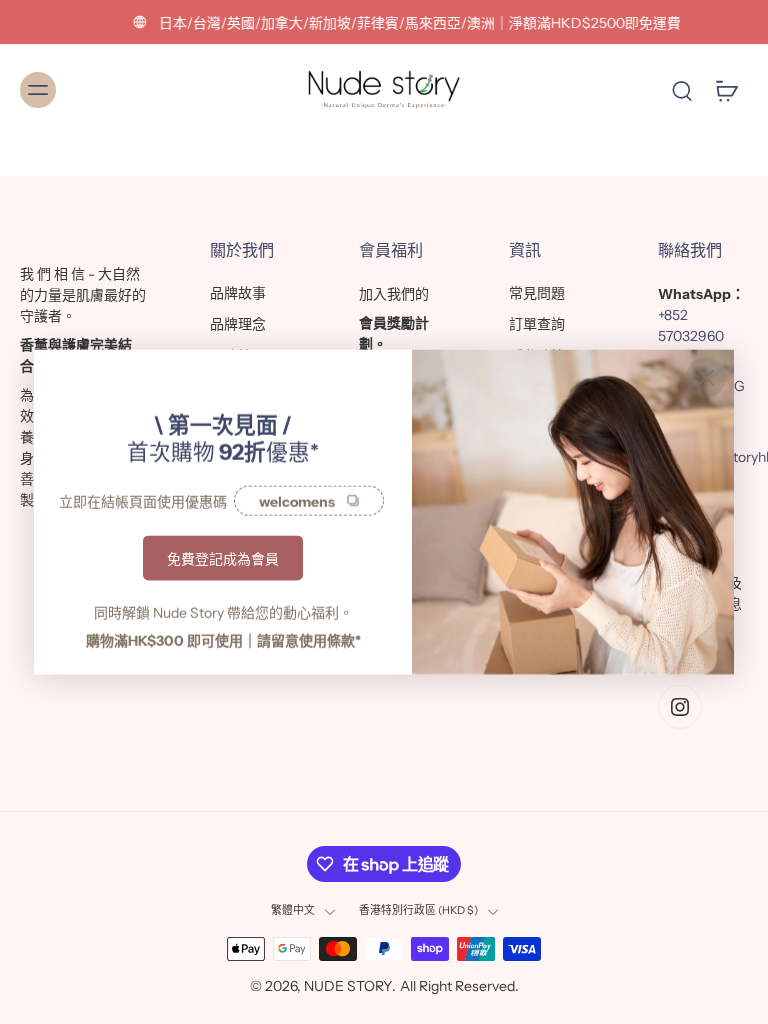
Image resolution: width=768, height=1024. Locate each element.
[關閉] (706, 378)
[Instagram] (680, 707)
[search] (682, 90)
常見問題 (537, 293)
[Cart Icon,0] (726, 89)
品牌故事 (238, 293)
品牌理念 (238, 324)
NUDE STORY (348, 986)
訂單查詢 (537, 324)
